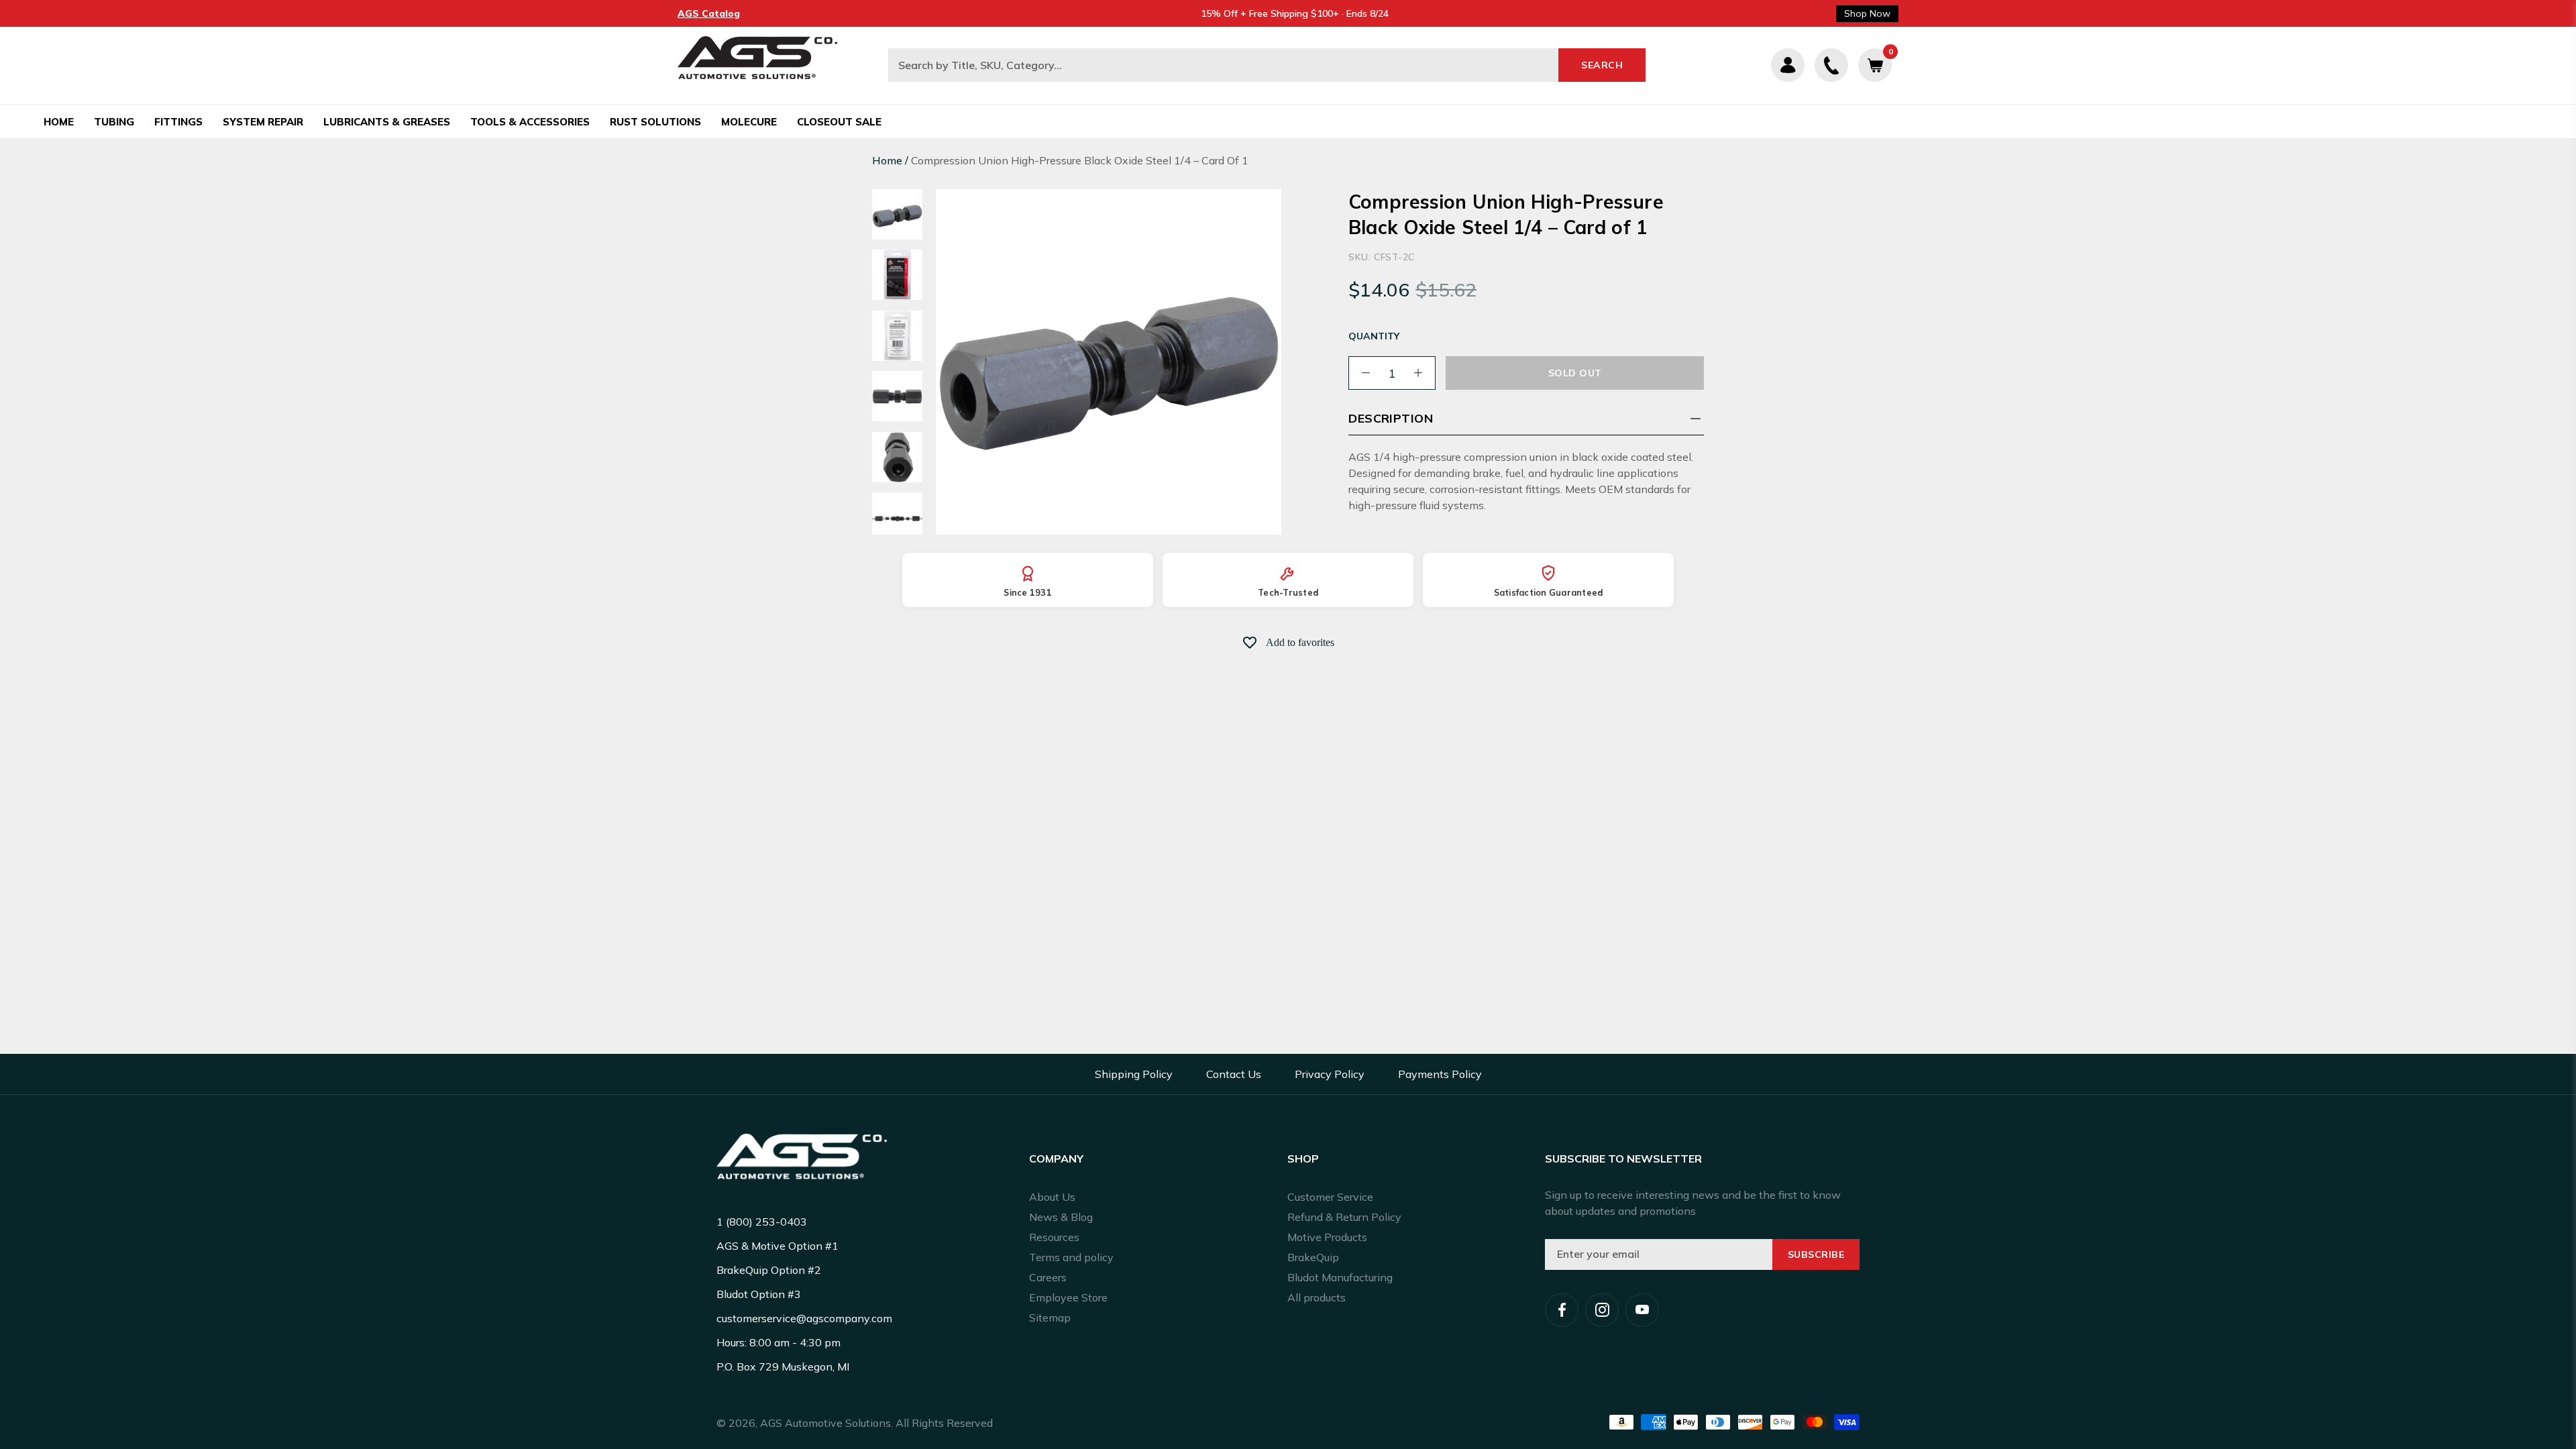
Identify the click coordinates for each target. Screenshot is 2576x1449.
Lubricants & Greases (387, 122)
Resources (1054, 1237)
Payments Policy (1440, 1074)
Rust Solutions (655, 122)
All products (1317, 1297)
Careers (1048, 1277)
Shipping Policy (1134, 1074)
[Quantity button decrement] (1366, 373)
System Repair (263, 122)
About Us (1052, 1197)
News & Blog (1061, 1217)
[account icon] (1788, 65)
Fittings (178, 122)
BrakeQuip (1313, 1257)
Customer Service (1330, 1197)
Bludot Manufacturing (1340, 1277)
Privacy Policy (1330, 1074)
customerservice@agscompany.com (804, 1318)
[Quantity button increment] (1418, 373)
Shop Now (1867, 13)
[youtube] (1642, 1310)
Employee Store (1068, 1297)
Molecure (749, 122)
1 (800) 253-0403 (762, 1222)
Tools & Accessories (530, 122)
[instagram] (1602, 1310)
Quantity (1374, 336)
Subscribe (1816, 1254)
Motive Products (1327, 1237)
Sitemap (1050, 1318)
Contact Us (1234, 1074)
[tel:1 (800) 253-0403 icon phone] (1831, 65)
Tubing (114, 122)
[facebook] (1562, 1310)
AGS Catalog (709, 13)
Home (59, 122)
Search (1602, 65)
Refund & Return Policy (1344, 1217)
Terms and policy (1071, 1257)
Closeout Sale (839, 122)
